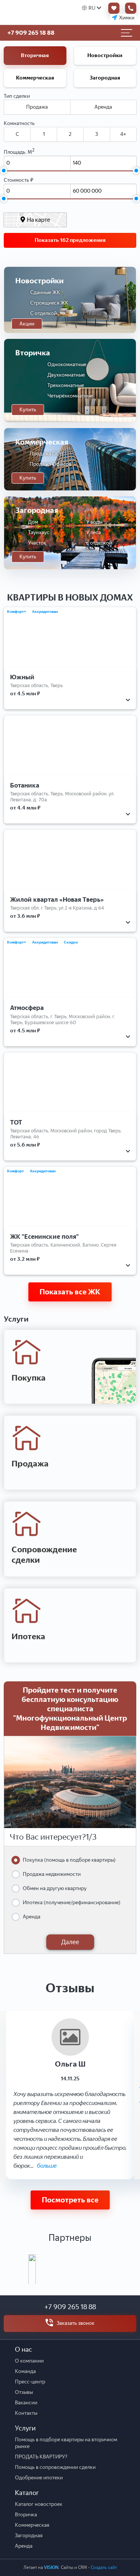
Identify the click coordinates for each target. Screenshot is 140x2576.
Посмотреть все (70, 2200)
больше (47, 2166)
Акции (27, 324)
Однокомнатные (67, 364)
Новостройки (105, 55)
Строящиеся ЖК (49, 303)
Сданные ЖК (45, 292)
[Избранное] (112, 8)
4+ (123, 134)
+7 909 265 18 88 (70, 2307)
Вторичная (35, 55)
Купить (28, 410)
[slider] (3, 171)
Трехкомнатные (66, 385)
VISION (51, 2567)
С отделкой (43, 313)
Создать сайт (104, 2567)
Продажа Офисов (50, 464)
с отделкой (99, 543)
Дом (33, 522)
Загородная (105, 78)
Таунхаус (39, 532)
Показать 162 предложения (70, 240)
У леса (94, 532)
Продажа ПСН (46, 454)
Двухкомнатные (66, 375)
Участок (37, 543)
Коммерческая (35, 78)
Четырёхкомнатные (70, 396)
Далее (70, 1942)
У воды (94, 522)
